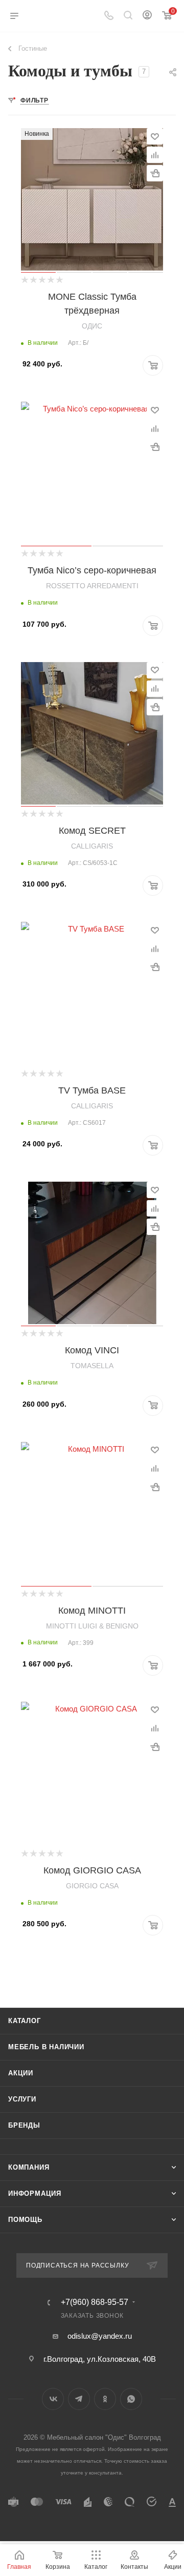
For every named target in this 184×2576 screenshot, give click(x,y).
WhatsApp (131, 2399)
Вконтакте (53, 2399)
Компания (29, 2167)
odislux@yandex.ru (100, 2336)
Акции (21, 2073)
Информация (35, 2193)
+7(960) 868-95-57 (95, 2302)
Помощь (25, 2220)
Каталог (25, 2021)
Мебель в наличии (46, 2047)
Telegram (79, 2399)
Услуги (22, 2099)
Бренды (24, 2125)
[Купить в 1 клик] (155, 173)
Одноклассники (105, 2399)
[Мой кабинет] (147, 16)
